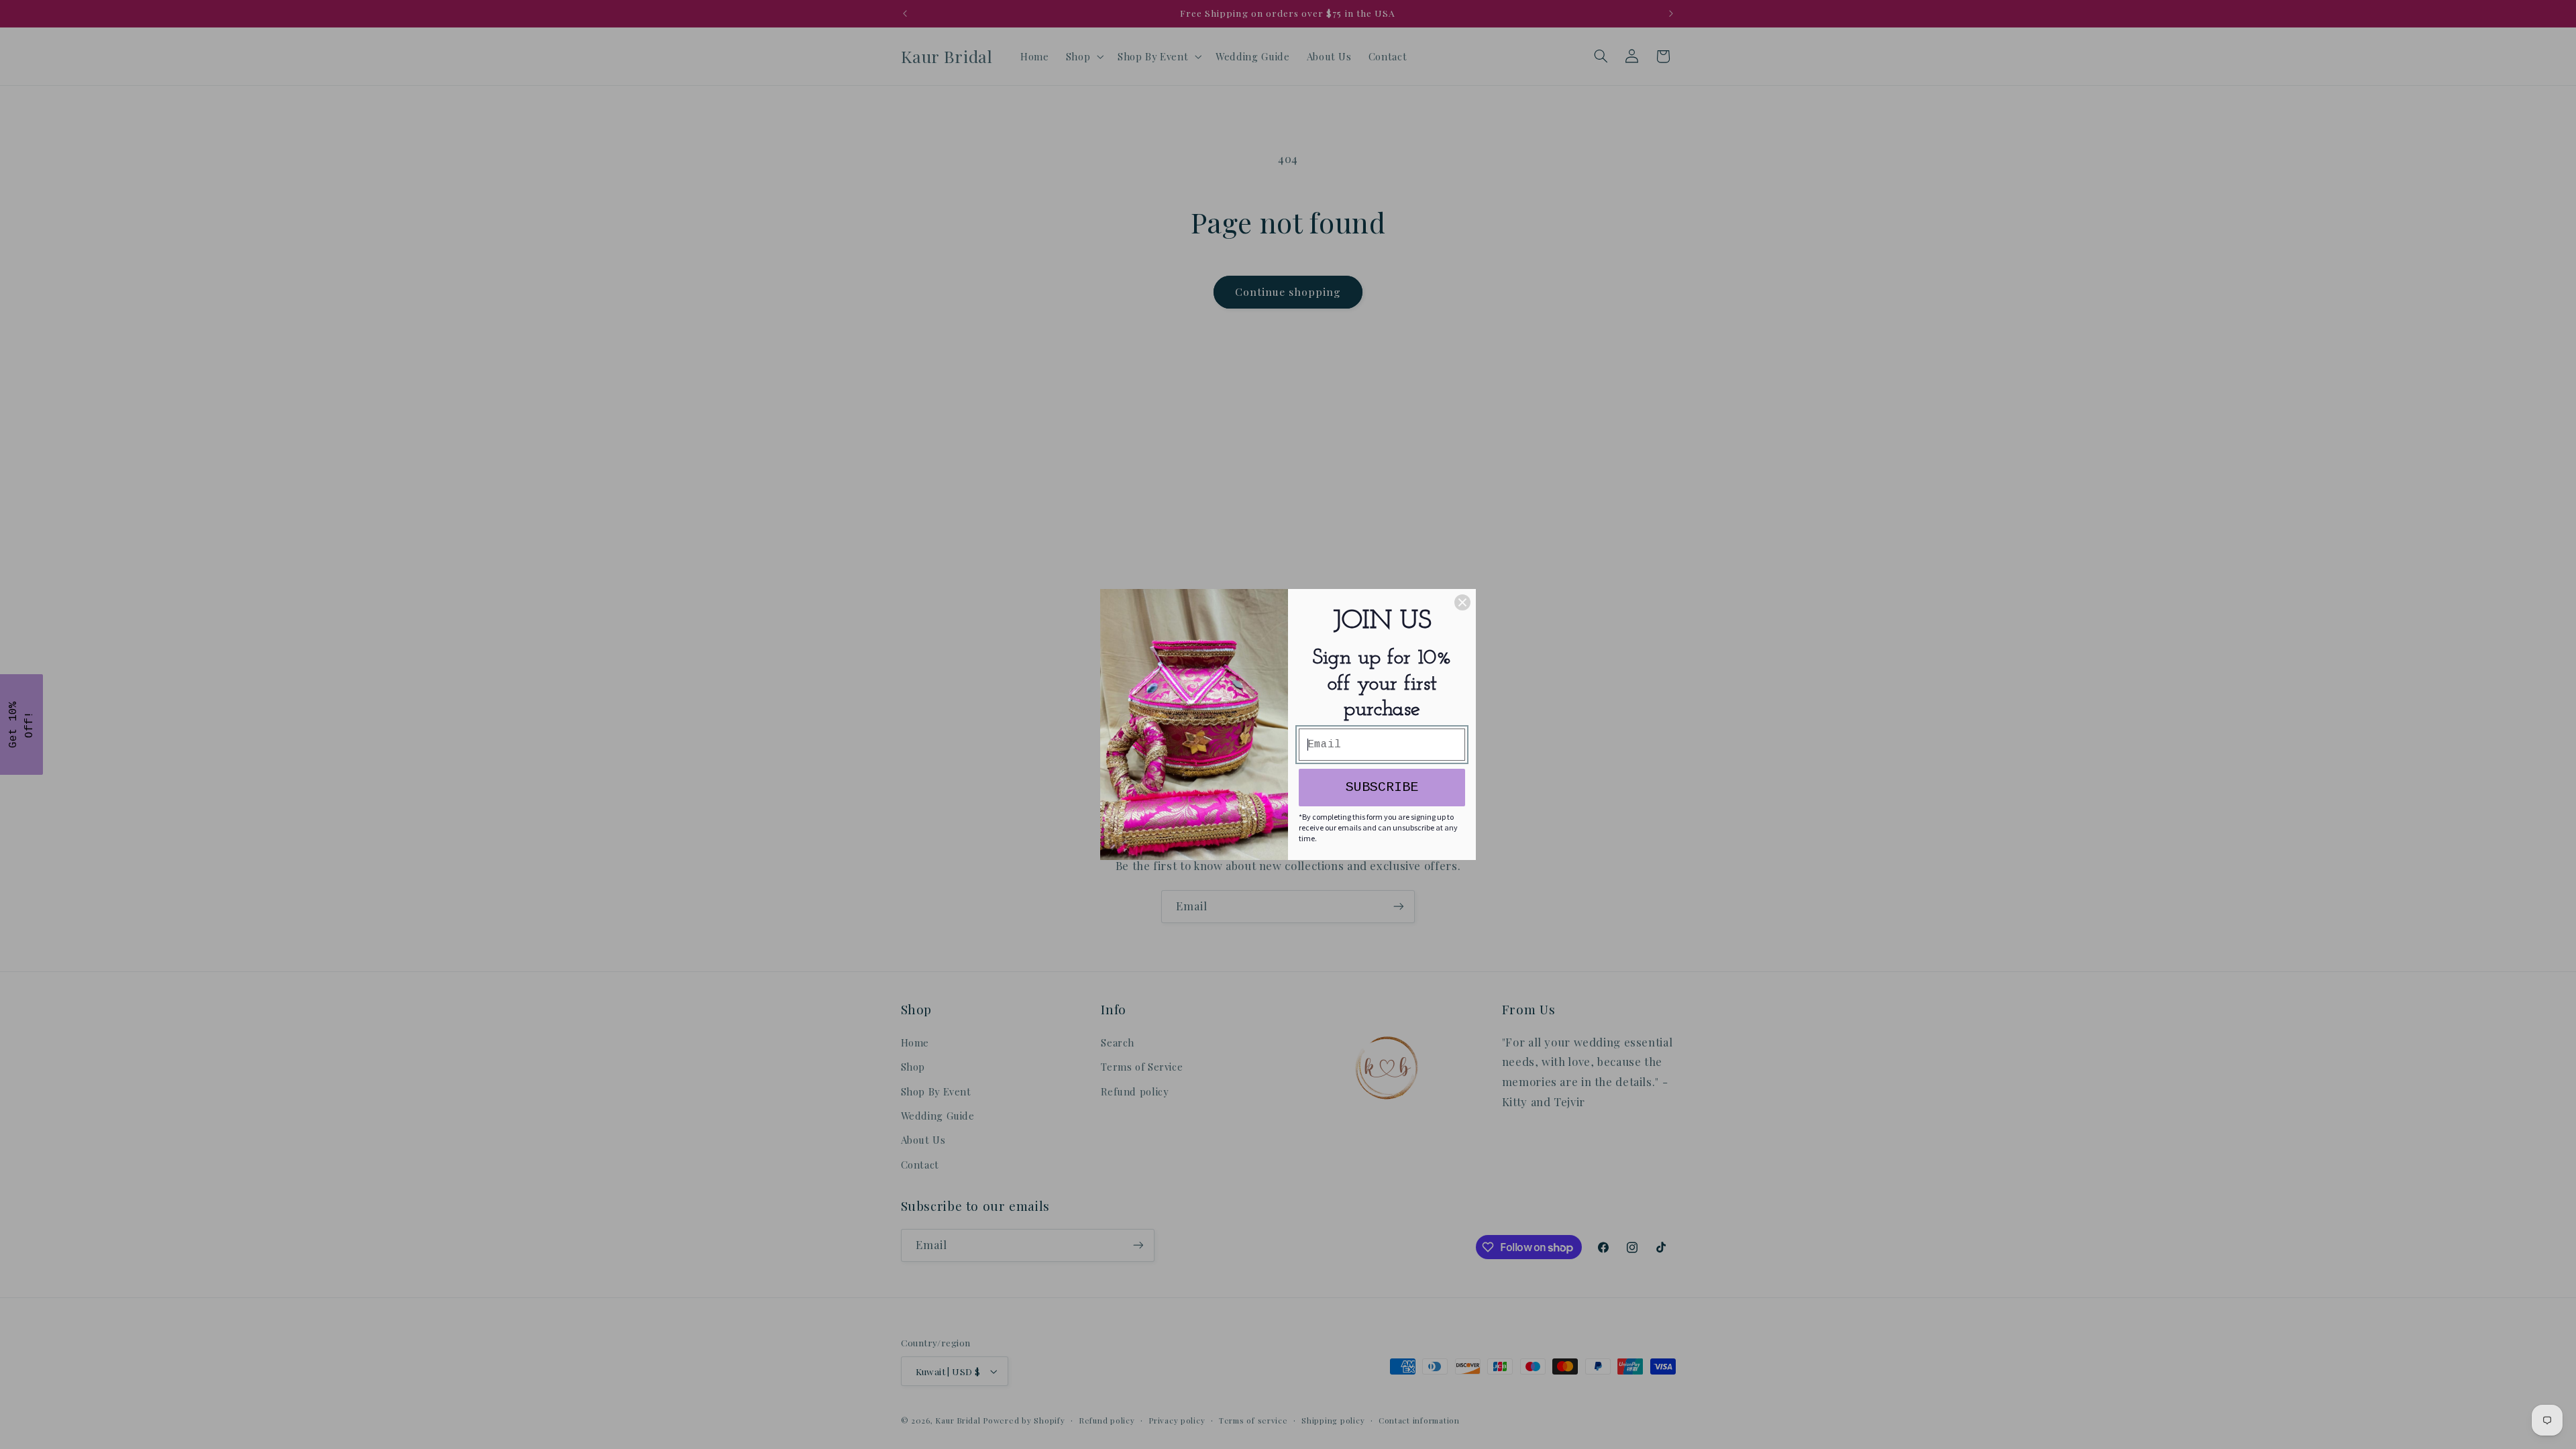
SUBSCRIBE (1382, 787)
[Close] (1462, 602)
